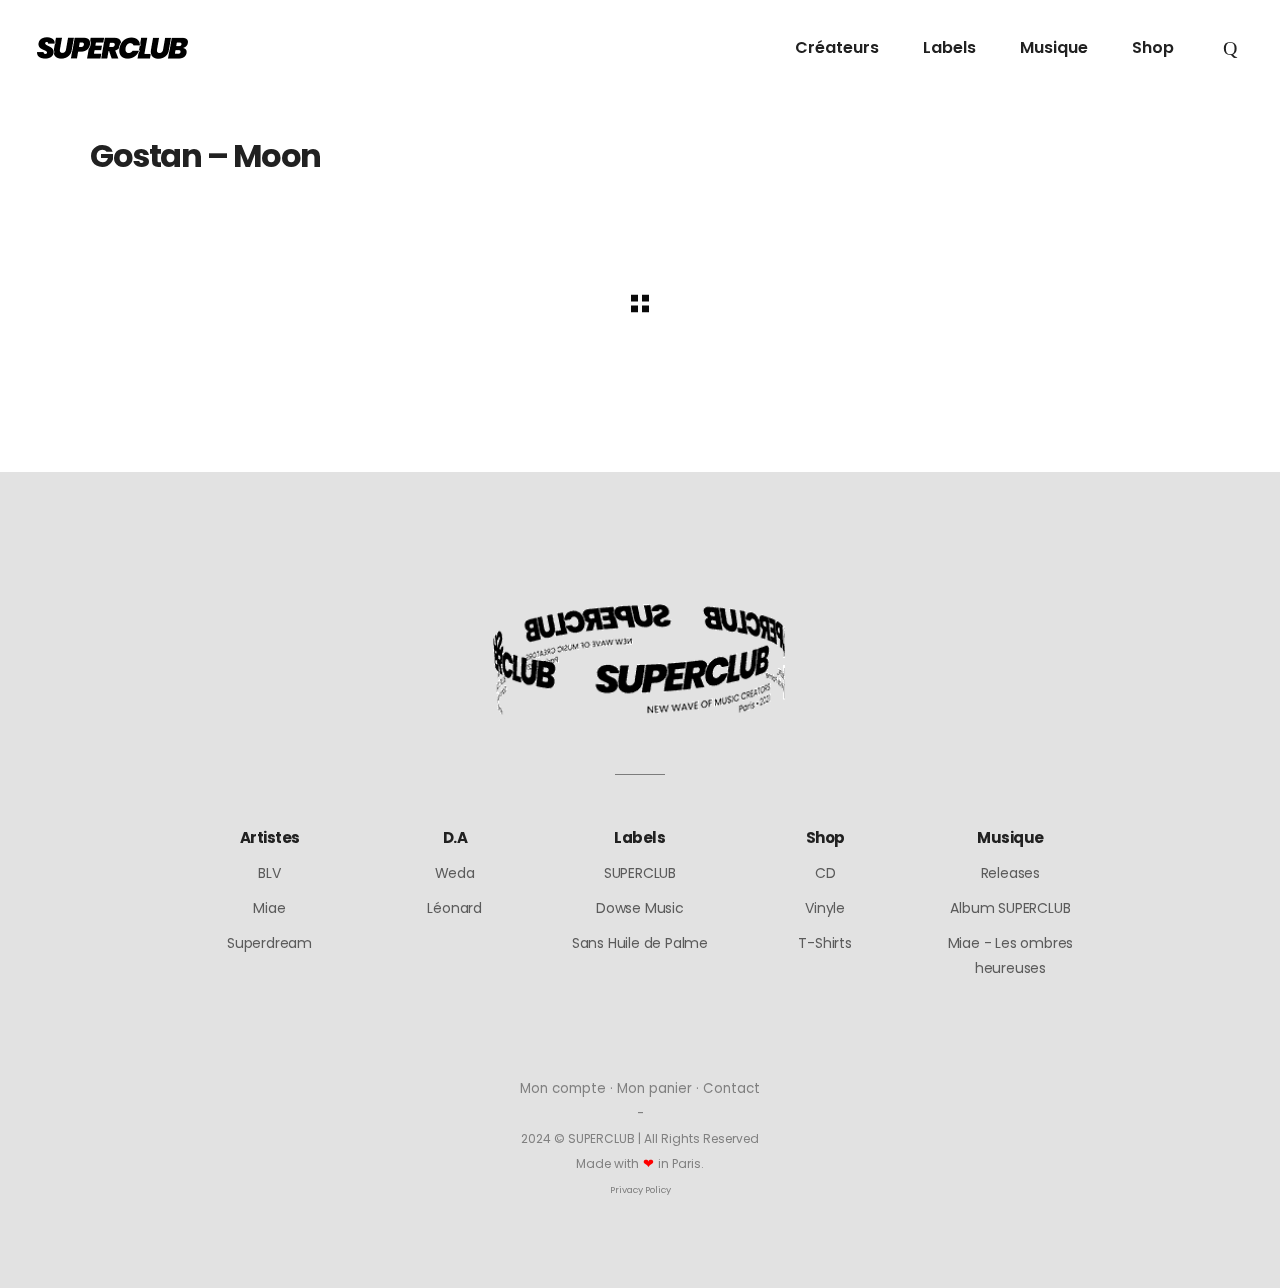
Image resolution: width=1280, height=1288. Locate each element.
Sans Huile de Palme (640, 943)
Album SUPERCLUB (1010, 908)
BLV (269, 873)
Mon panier (654, 1088)
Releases (1010, 873)
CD (825, 873)
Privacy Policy (640, 1189)
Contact (731, 1088)
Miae (269, 908)
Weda (455, 873)
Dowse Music (640, 908)
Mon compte (563, 1088)
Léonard (454, 908)
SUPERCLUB (640, 873)
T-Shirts (824, 943)
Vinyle (825, 908)
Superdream (269, 943)
